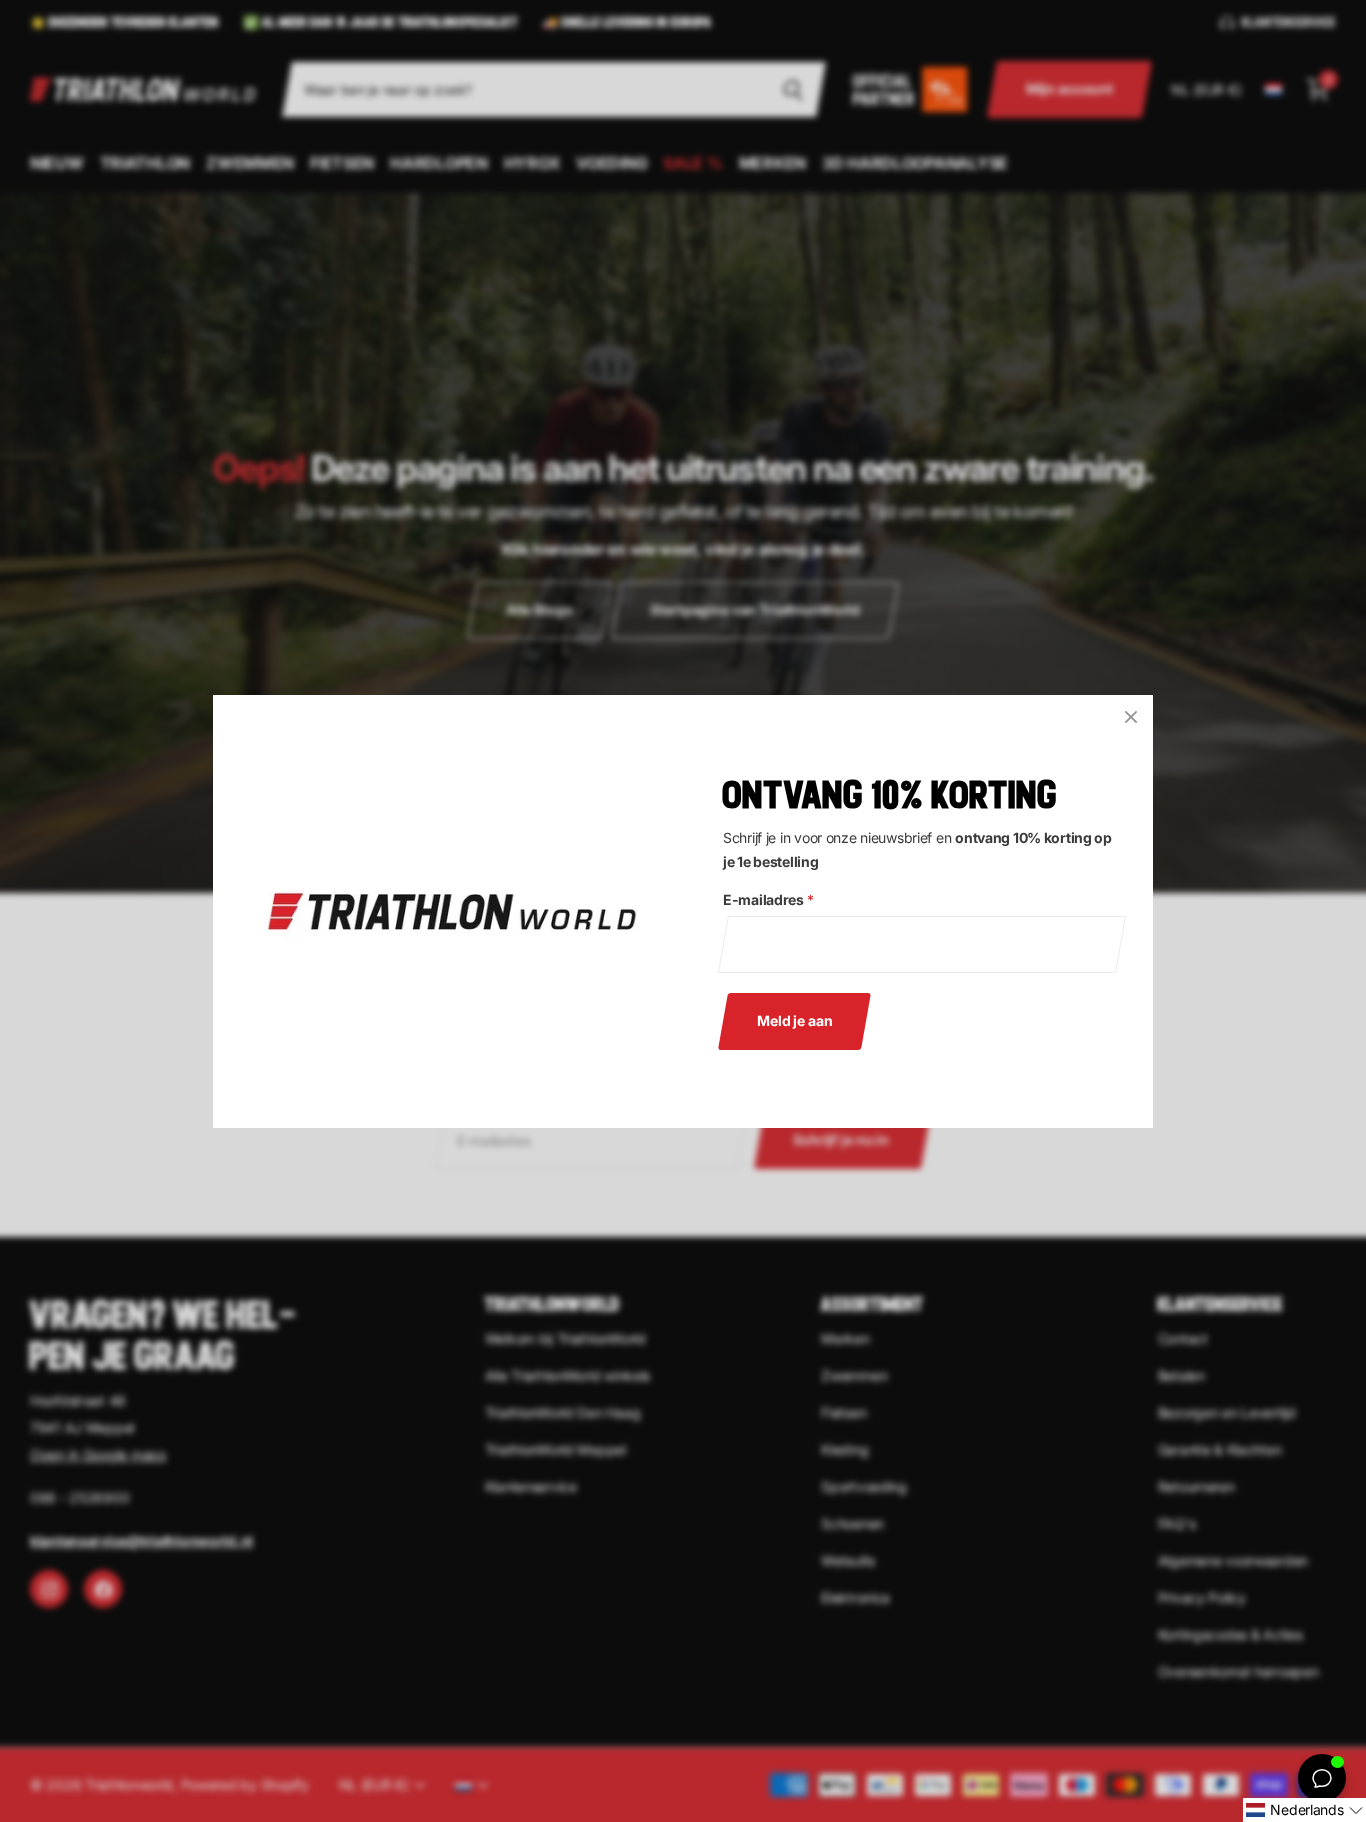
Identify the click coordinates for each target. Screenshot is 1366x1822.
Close (1131, 717)
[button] (1304, 1810)
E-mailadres (768, 899)
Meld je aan (794, 1019)
